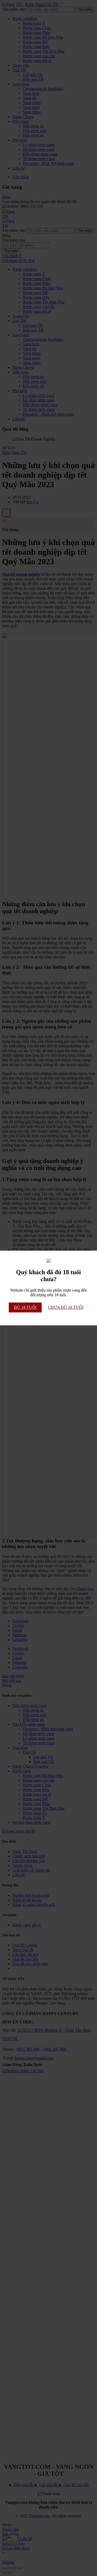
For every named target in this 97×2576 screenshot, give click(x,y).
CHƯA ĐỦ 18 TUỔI (66, 1307)
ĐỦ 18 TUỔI (25, 1307)
